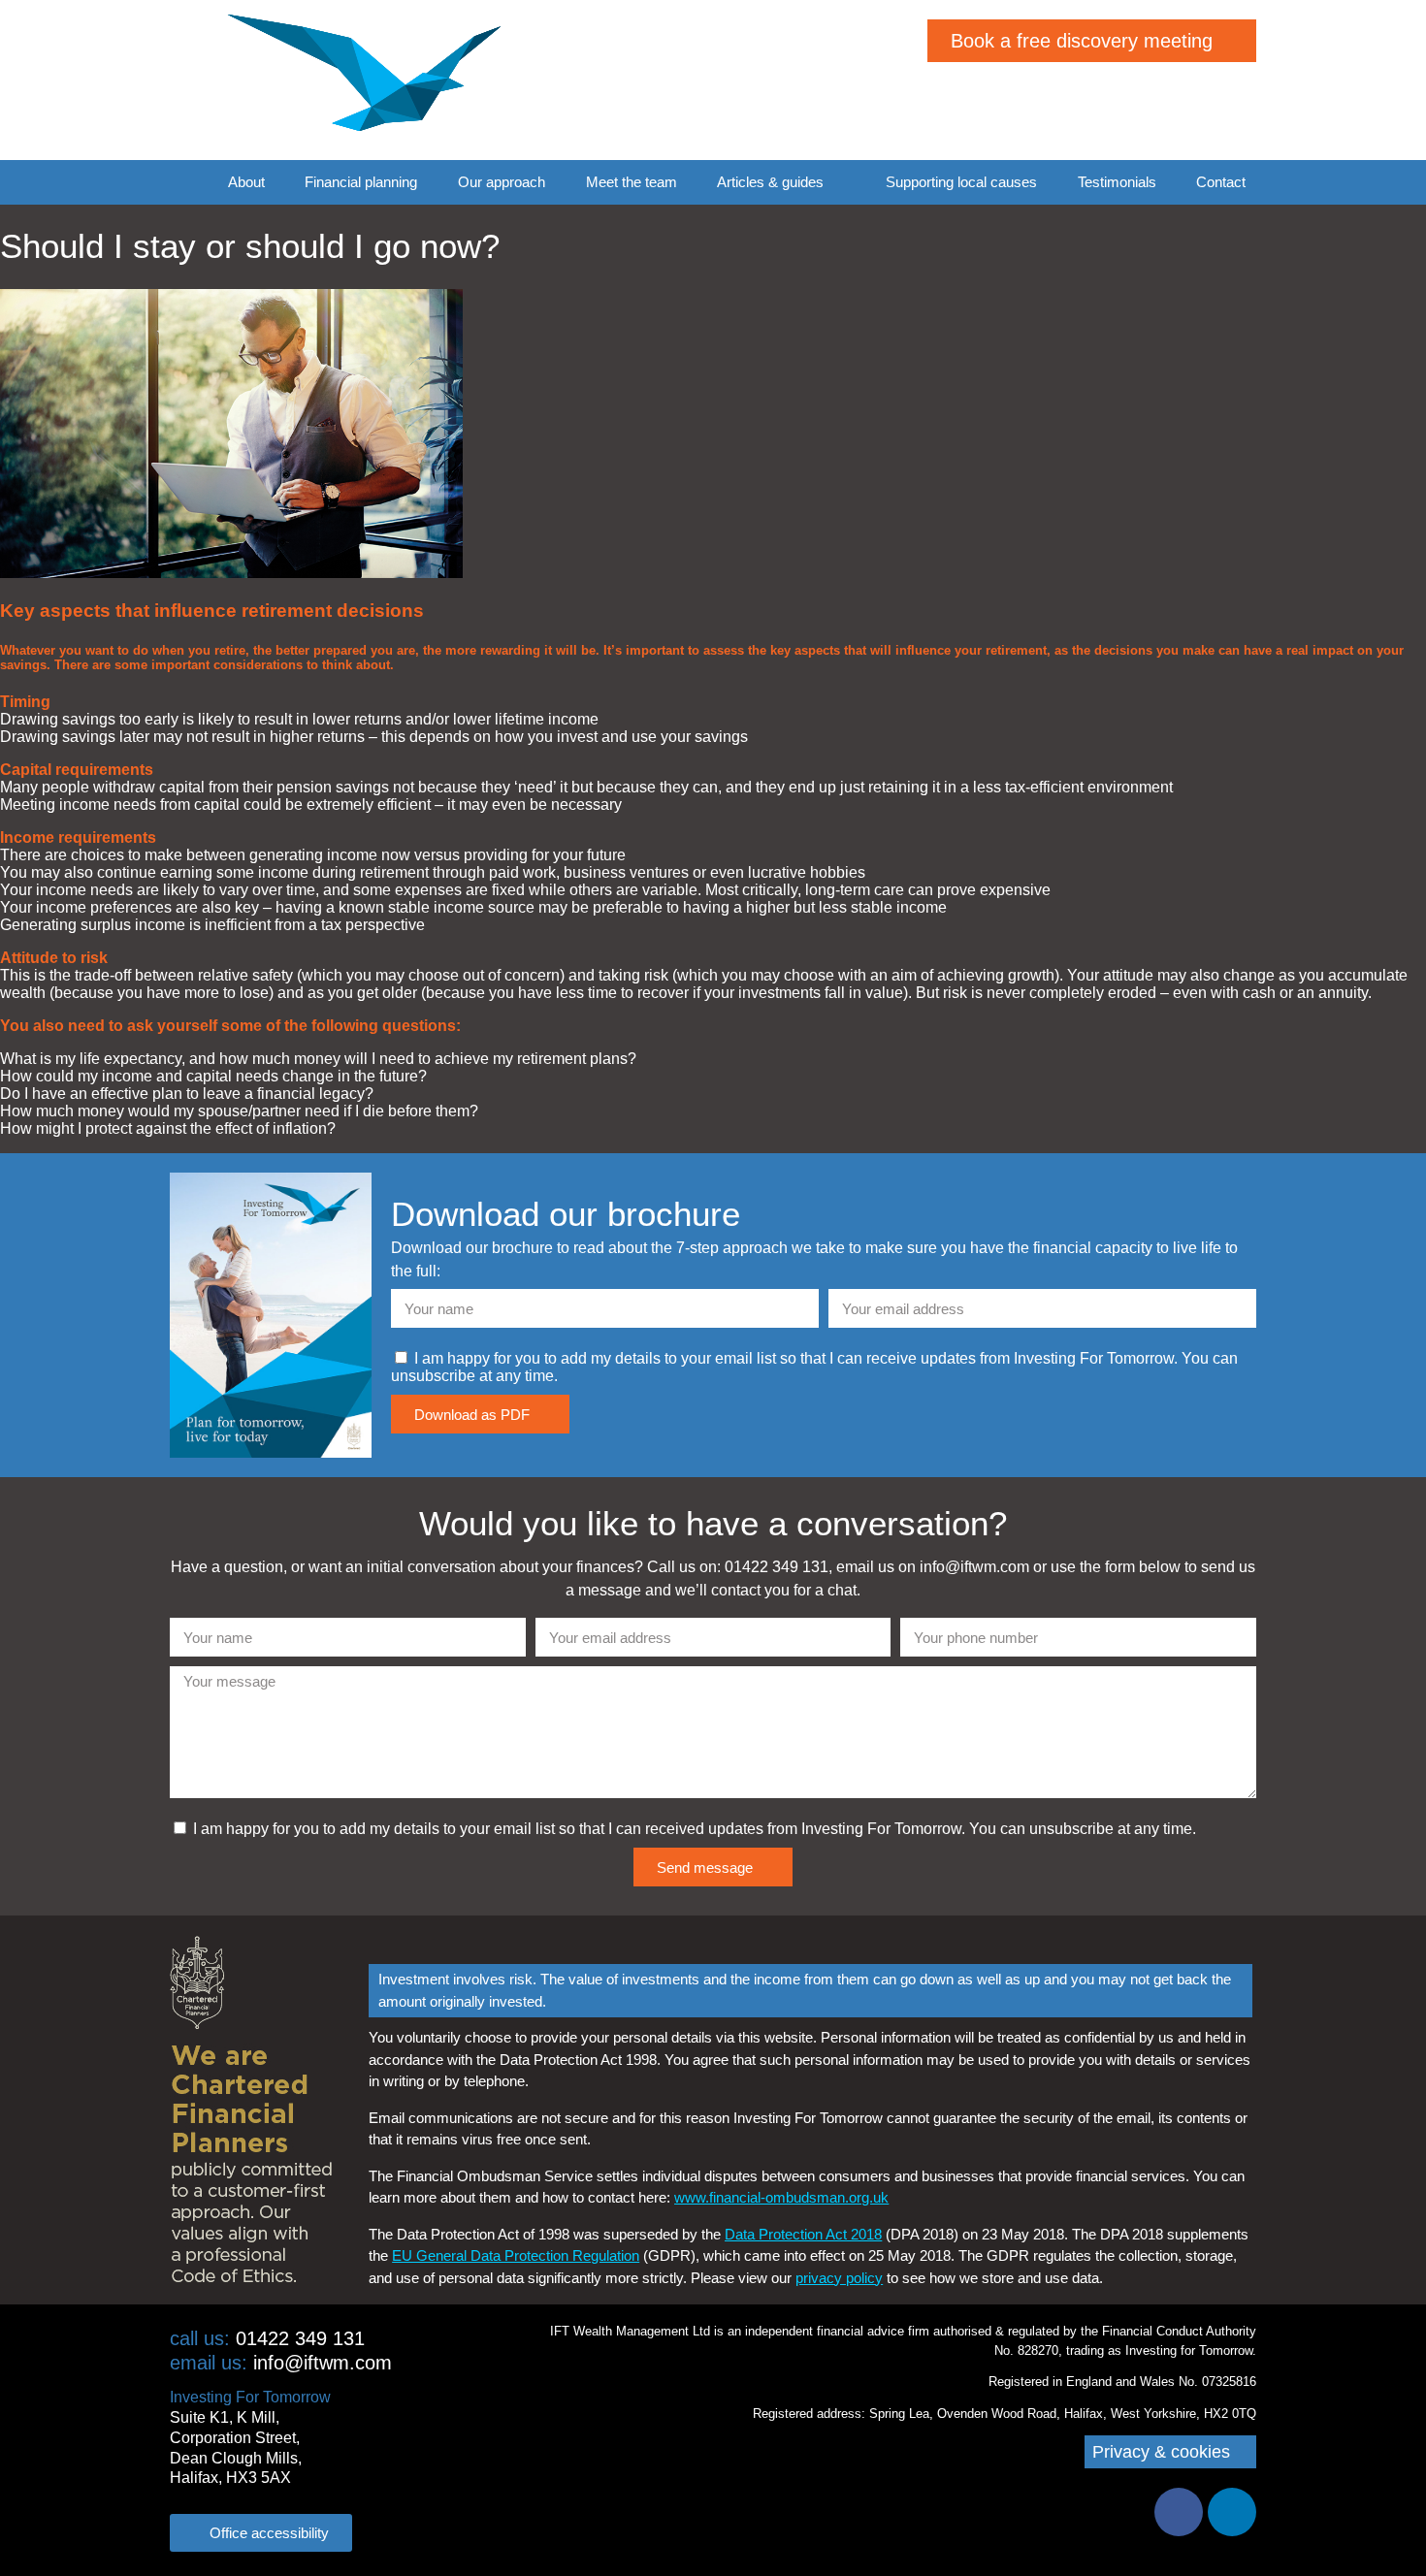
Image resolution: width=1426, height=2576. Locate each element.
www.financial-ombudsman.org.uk (781, 2197)
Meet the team (632, 182)
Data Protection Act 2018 (803, 2234)
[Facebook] (1179, 2512)
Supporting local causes (961, 182)
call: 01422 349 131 (1172, 91)
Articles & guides (770, 182)
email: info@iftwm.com (1158, 115)
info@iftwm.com (281, 2363)
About (246, 182)
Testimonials (1117, 182)
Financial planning (361, 182)
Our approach (502, 182)
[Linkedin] (1232, 2512)
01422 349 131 (267, 2338)
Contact (1221, 182)
